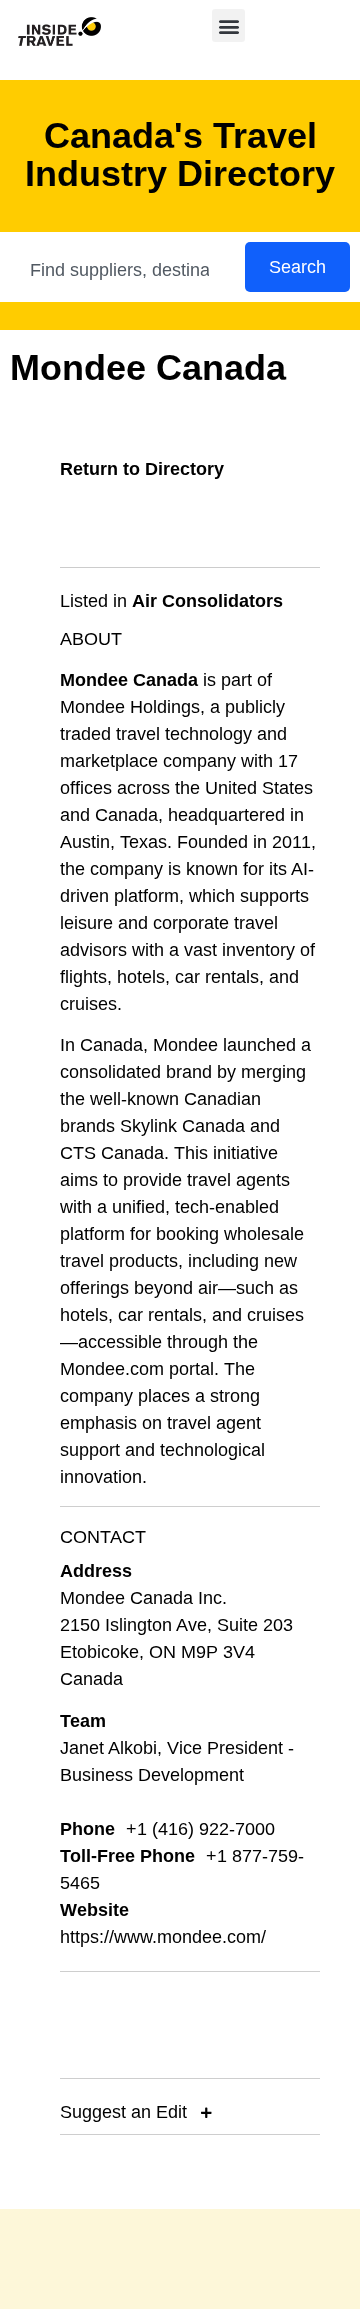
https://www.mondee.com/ (163, 1937)
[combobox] (123, 270)
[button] (228, 25)
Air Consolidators (207, 601)
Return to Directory (142, 469)
